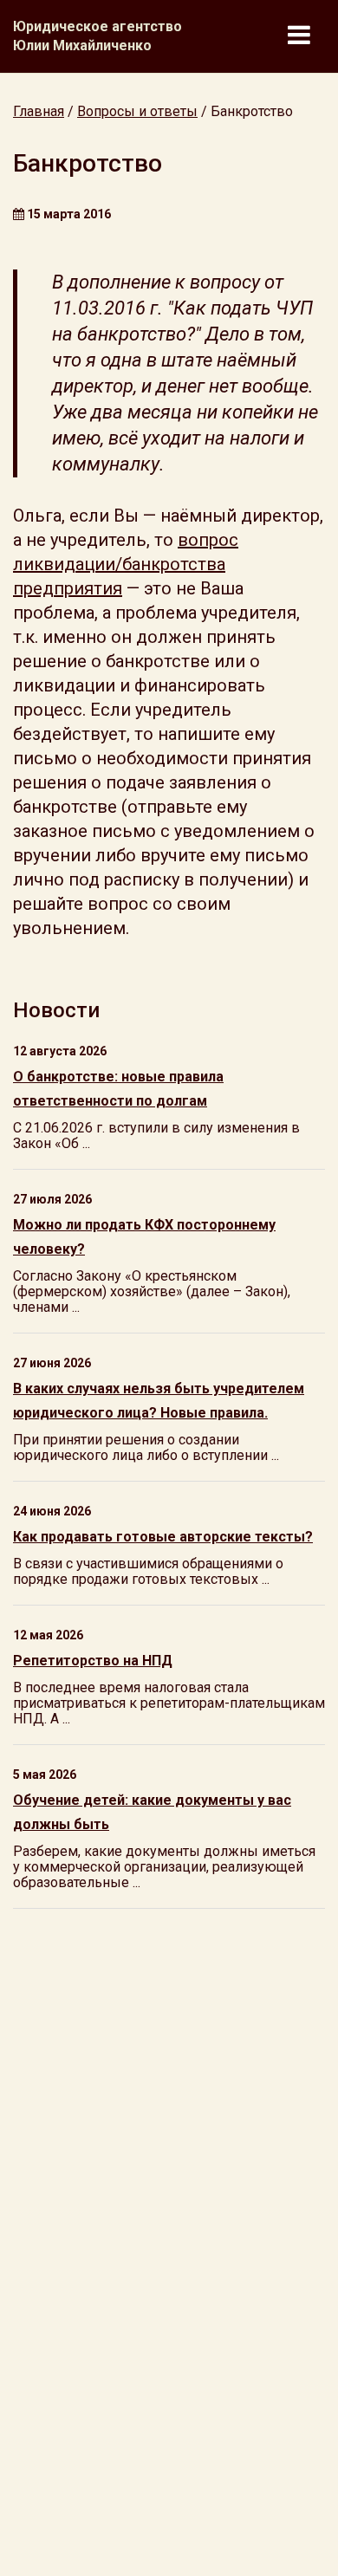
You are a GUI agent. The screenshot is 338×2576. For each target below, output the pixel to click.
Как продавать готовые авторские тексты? (163, 1537)
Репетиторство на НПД (93, 1661)
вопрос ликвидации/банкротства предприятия (126, 564)
